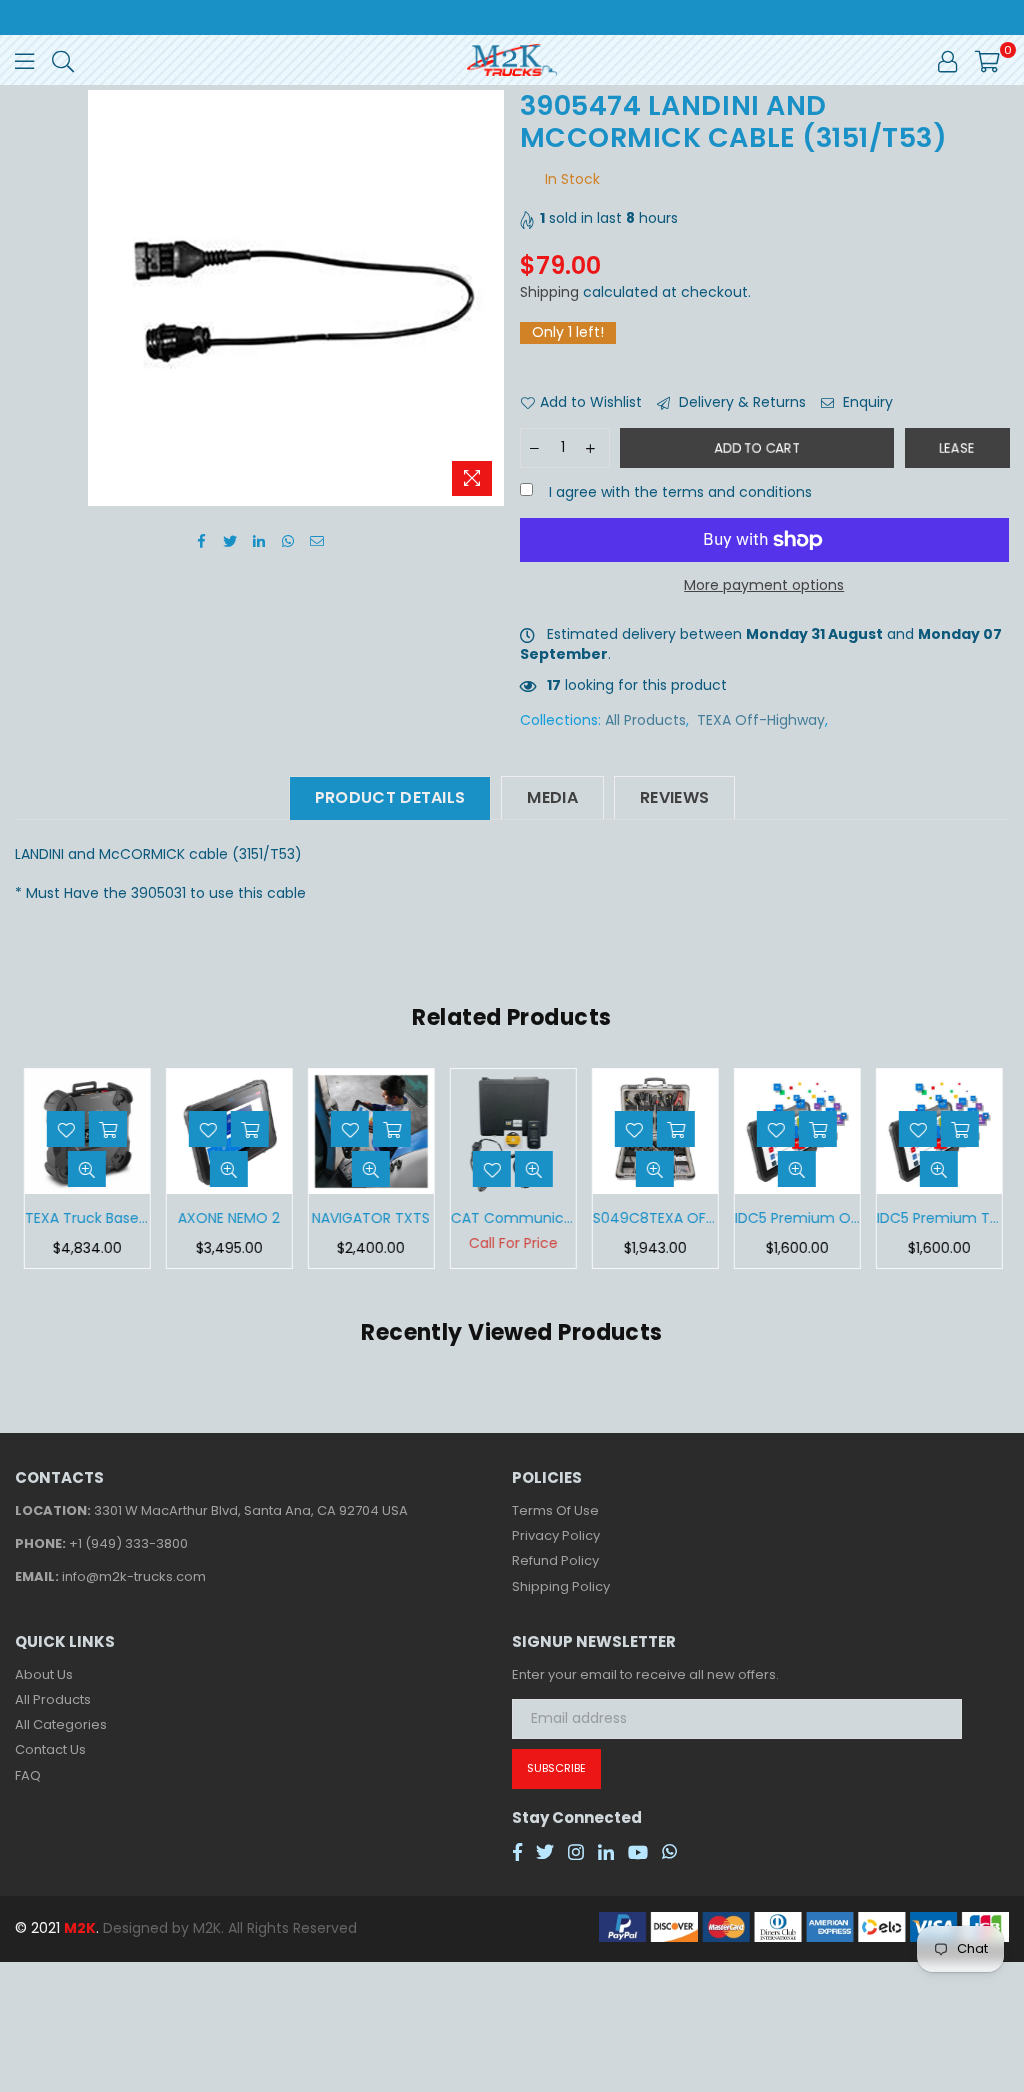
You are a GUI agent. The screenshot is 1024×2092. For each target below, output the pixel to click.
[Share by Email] (317, 541)
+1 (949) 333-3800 (128, 1543)
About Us (44, 1674)
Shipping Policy (561, 1586)
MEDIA (552, 797)
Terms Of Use (555, 1510)
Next (991, 1168)
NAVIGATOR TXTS (370, 1218)
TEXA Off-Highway (761, 720)
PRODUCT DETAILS (390, 797)
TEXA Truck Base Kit (86, 1218)
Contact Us (50, 1749)
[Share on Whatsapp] (288, 541)
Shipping (549, 292)
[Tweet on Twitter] (230, 541)
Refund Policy (555, 1560)
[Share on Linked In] (259, 541)
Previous (32, 1168)
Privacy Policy (556, 1535)
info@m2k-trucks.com (134, 1576)
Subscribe (556, 1768)
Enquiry (866, 402)
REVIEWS (674, 797)
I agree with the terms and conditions (678, 492)
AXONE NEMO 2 (228, 1218)
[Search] (63, 60)
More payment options (764, 585)
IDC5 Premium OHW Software (796, 1218)
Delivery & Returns (740, 402)
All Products (645, 720)
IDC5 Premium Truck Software (938, 1218)
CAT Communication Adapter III (512, 1218)
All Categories (61, 1724)
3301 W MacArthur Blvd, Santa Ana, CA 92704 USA (251, 1510)
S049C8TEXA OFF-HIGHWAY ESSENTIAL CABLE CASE (654, 1218)
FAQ (28, 1775)
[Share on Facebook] (201, 541)
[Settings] (947, 60)
